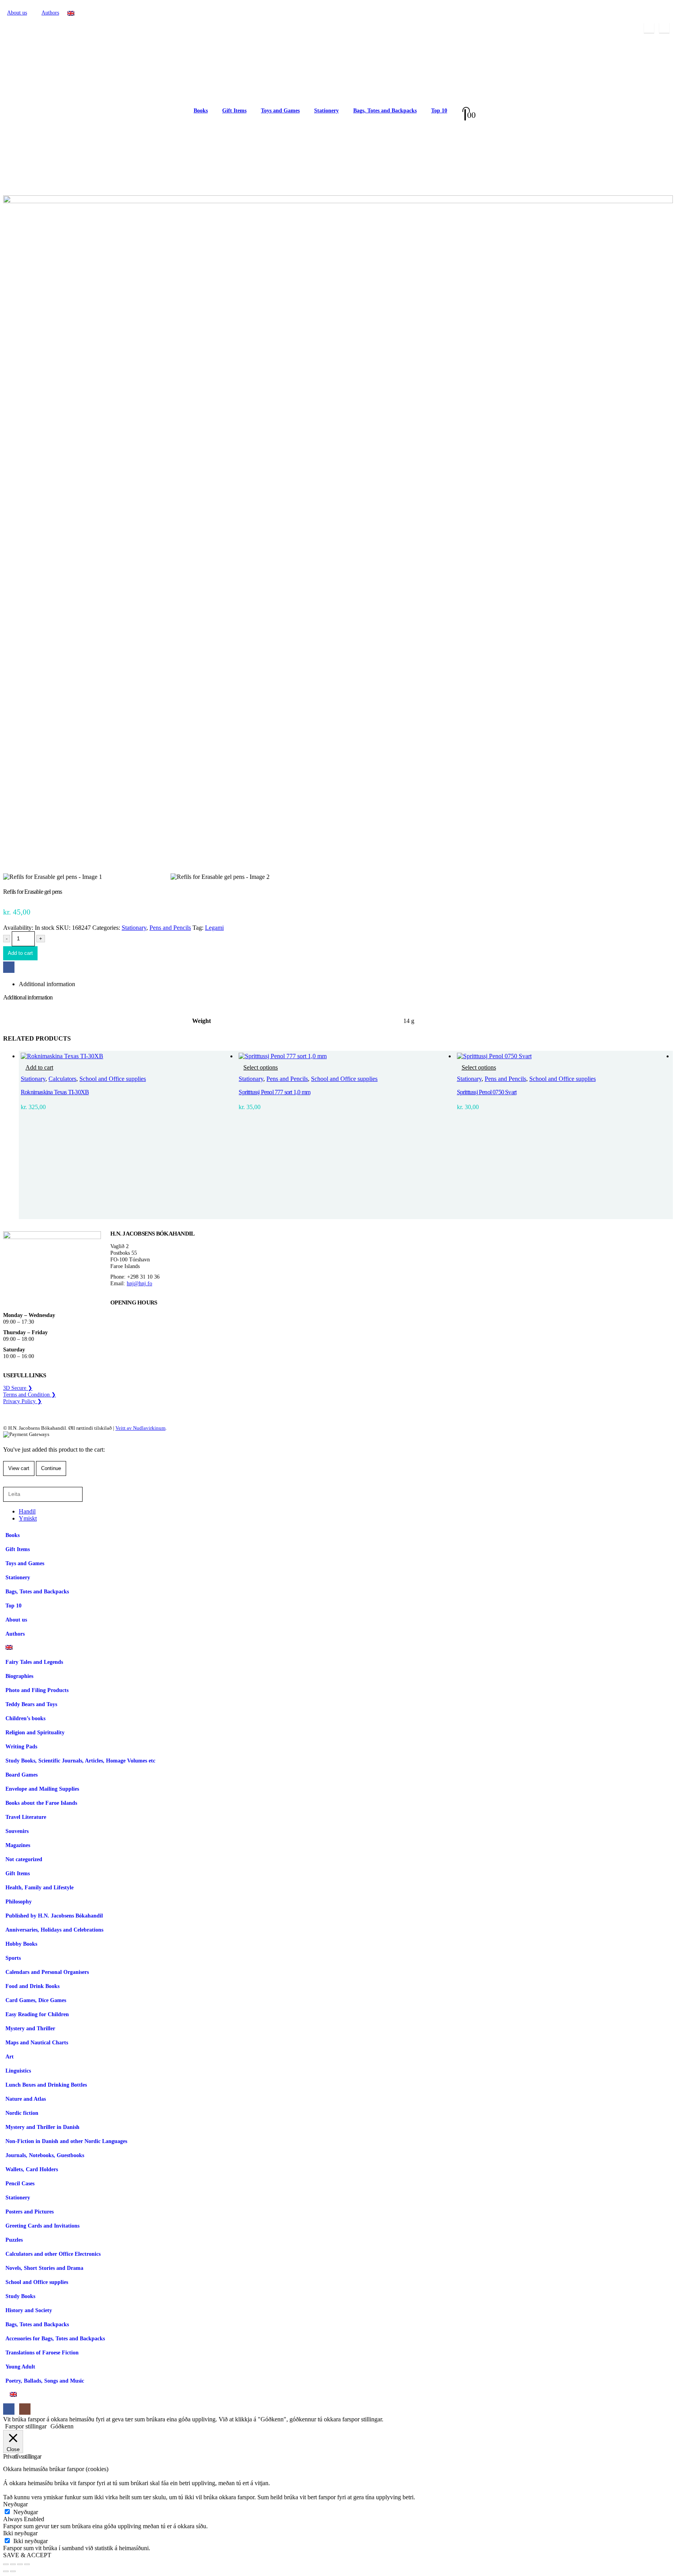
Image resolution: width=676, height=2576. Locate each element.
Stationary (134, 928)
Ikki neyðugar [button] (20, 2533)
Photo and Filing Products (37, 1690)
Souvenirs (17, 1831)
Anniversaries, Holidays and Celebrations (54, 1930)
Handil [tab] (27, 1511)
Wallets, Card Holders (32, 2169)
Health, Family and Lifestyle (40, 1887)
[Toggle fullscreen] (13, 2564)
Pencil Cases (20, 2183)
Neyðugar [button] (15, 2504)
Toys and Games (280, 111)
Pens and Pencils (170, 928)
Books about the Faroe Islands (41, 1803)
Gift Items (234, 111)
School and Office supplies (113, 1079)
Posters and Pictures (30, 2212)
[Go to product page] (128, 1056)
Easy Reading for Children (37, 2014)
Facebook (9, 967)
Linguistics (18, 2071)
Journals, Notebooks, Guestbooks (45, 2155)
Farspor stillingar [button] (26, 2426)
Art (10, 2056)
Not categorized (24, 1859)
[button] (8, 1483)
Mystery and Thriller (30, 2028)
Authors (50, 13)
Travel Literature (26, 1817)
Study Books (20, 2296)
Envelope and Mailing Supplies (42, 1789)
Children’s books (25, 1718)
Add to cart (20, 953)
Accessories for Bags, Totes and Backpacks (55, 2338)
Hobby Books (21, 1944)
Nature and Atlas (26, 2099)
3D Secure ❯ (18, 1388)
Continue (51, 1468)
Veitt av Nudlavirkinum (140, 1428)
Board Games (22, 1775)
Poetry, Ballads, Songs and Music (45, 2381)
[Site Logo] (93, 111)
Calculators (62, 1079)
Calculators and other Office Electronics (53, 2254)
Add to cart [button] (39, 1067)
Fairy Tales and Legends (34, 1662)
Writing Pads (21, 1746)
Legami (214, 928)
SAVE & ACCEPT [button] (27, 2555)
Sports (13, 1958)
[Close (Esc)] (27, 2564)
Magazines (18, 1845)
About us (17, 13)
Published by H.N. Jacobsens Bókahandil (54, 1916)
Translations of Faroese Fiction (42, 2352)
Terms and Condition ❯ (30, 1394)
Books (201, 111)
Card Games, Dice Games (36, 2000)
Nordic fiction (22, 2113)
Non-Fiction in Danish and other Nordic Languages (66, 2141)
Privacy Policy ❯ (22, 1401)
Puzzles (14, 2240)
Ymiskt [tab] (28, 1518)
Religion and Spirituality (35, 1732)
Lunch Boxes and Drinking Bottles (46, 2085)
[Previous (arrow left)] (6, 2571)
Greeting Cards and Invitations (42, 2226)
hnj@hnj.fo (139, 1283)
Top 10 (439, 111)
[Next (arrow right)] (13, 2571)
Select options (261, 1067)
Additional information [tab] (47, 984)
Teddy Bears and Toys (31, 1704)
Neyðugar (26, 2512)
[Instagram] (664, 28)
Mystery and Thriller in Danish (42, 2127)
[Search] (93, 1494)
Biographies (19, 1676)
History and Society (29, 2310)
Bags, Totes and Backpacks (385, 111)
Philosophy (19, 1901)
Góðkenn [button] (62, 2426)
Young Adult (20, 2367)
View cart (19, 1468)
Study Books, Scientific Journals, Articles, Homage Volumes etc (80, 1761)
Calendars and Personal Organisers (47, 1972)
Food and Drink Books (32, 1986)
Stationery (326, 111)
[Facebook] (649, 28)
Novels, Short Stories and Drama (44, 2268)
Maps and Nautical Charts (37, 2042)
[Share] (20, 2564)
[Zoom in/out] (6, 2564)
